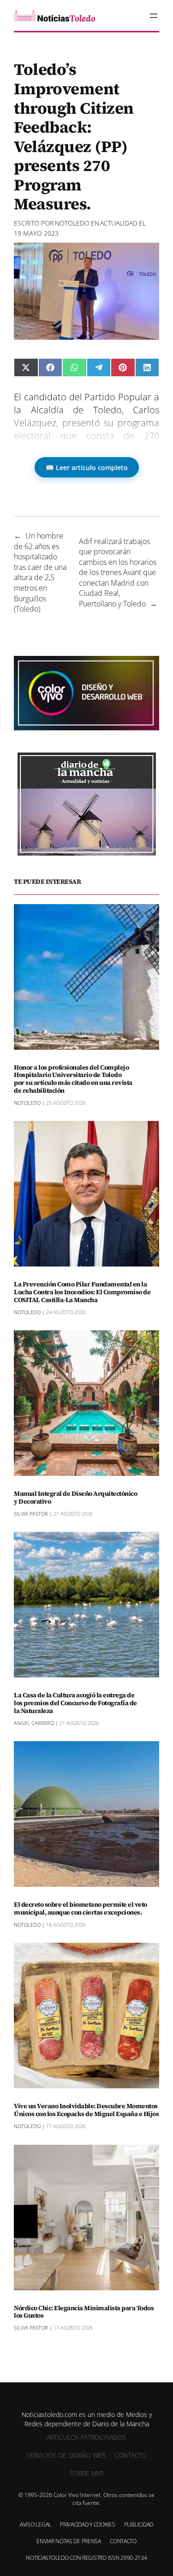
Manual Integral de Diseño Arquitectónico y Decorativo (75, 1498)
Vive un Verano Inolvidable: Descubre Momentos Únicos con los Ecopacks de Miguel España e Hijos (86, 2110)
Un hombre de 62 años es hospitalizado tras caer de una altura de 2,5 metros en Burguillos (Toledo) (40, 572)
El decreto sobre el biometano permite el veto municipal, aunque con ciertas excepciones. (81, 1909)
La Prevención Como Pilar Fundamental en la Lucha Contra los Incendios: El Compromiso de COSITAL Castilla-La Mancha (82, 1292)
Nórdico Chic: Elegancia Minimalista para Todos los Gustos (84, 2312)
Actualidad (119, 223)
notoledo (72, 223)
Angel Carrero (34, 1723)
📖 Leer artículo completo (87, 468)
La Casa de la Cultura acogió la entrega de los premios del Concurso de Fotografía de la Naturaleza (75, 1703)
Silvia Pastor (31, 1514)
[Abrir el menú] (154, 16)
